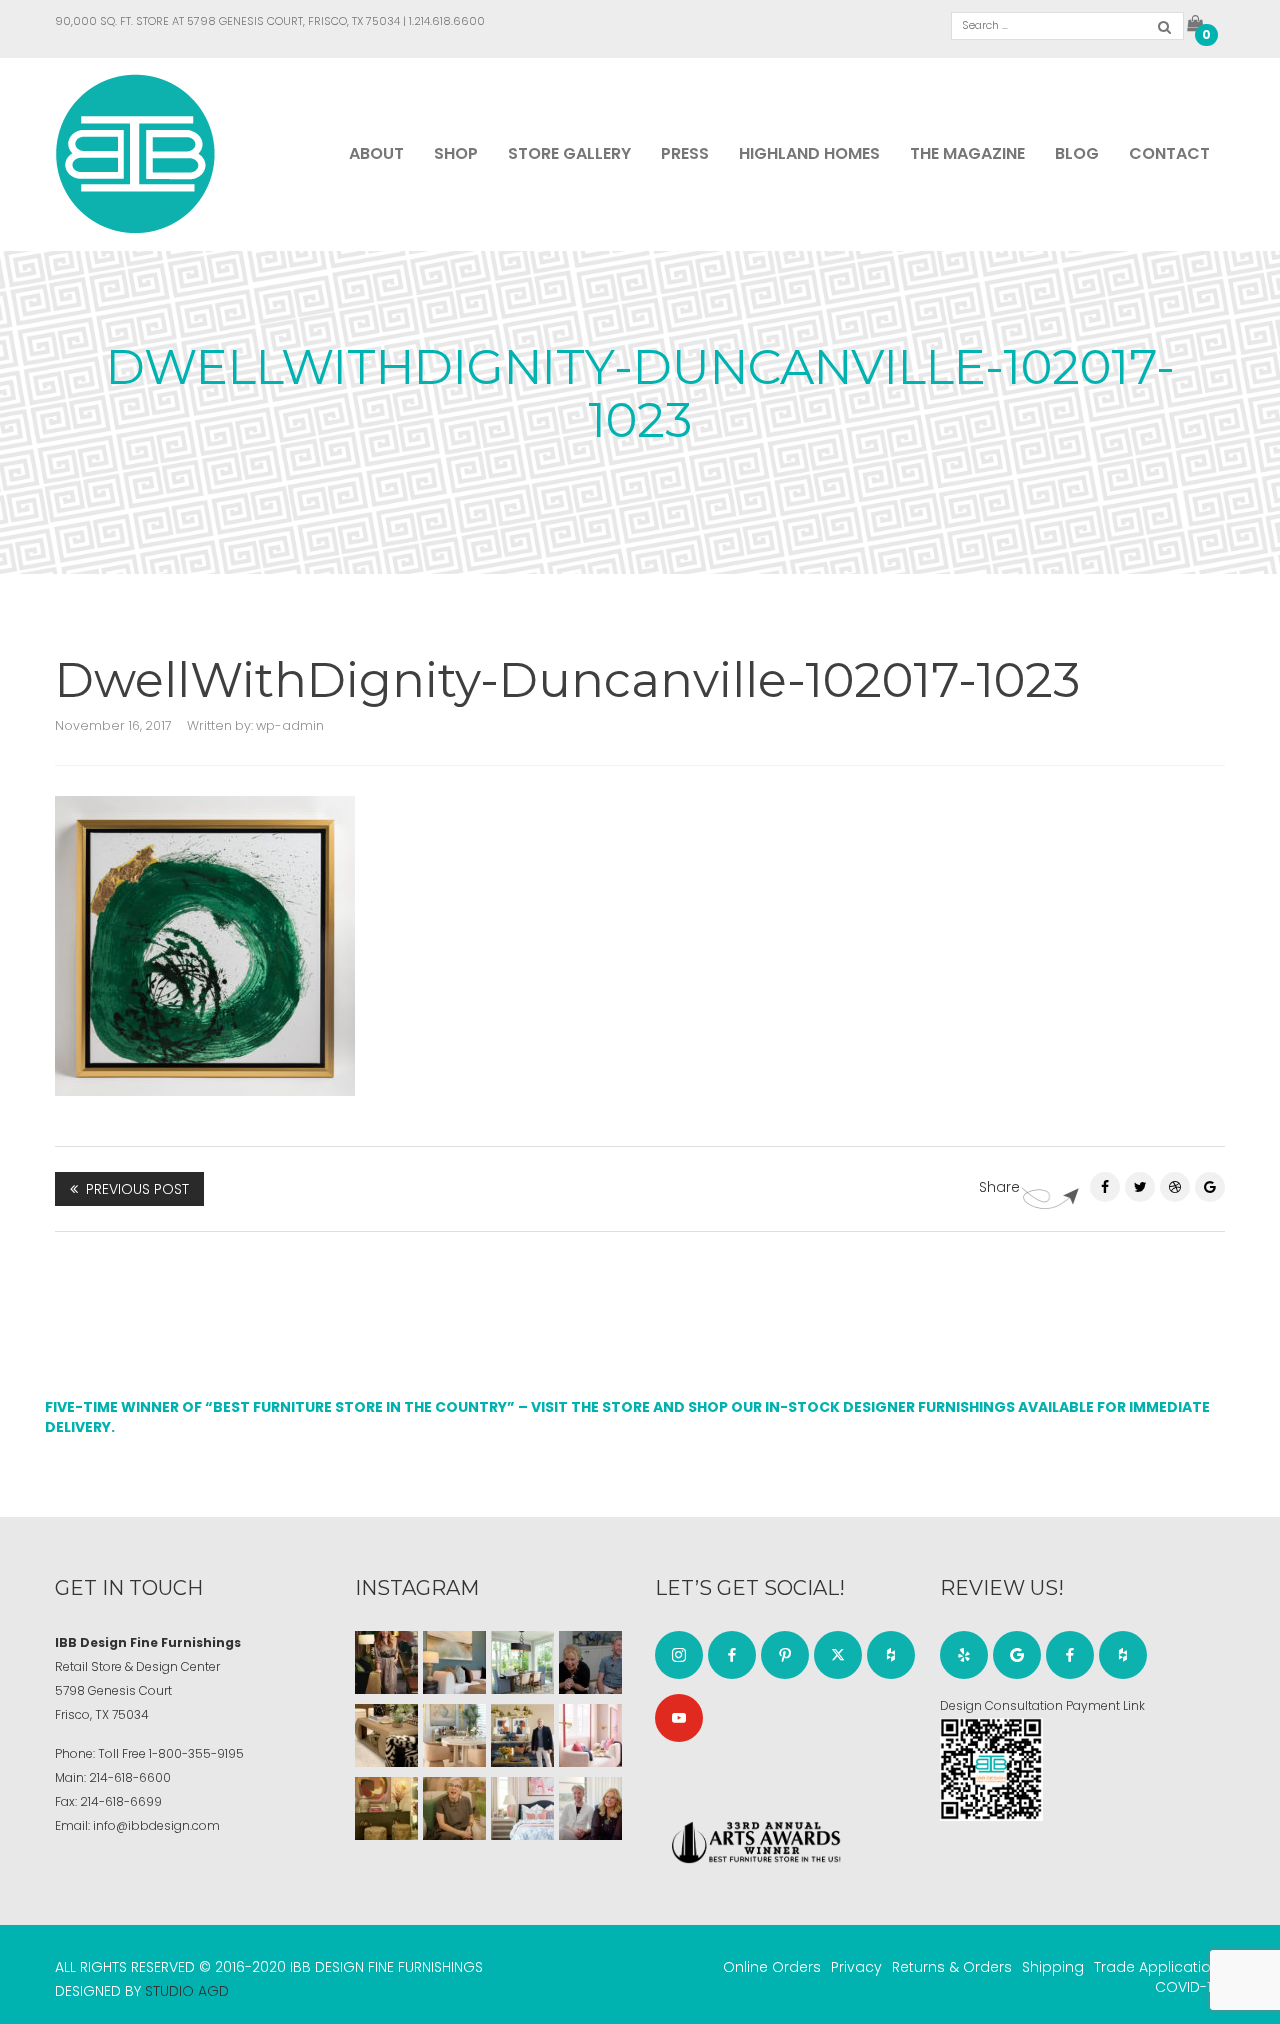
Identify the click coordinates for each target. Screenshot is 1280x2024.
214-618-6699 (121, 1801)
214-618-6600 (130, 1777)
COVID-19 (1187, 1987)
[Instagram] (679, 1655)
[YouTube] (679, 1718)
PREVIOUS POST (137, 1189)
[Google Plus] (1210, 1187)
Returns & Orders (952, 1967)
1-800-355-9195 (196, 1753)
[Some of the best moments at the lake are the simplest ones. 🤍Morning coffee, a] (522, 1662)
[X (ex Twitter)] (838, 1655)
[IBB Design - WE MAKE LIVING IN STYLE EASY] (135, 153)
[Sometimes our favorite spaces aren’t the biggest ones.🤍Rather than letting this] (590, 1735)
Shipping (1053, 1967)
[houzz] (891, 1655)
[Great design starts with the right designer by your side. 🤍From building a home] (454, 1735)
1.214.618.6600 (447, 21)
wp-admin (290, 725)
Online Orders (772, 1967)
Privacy (856, 1967)
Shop (456, 153)
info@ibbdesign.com (156, 1825)
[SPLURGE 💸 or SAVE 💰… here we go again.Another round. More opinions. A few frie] (590, 1808)
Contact (1169, 153)
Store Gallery (569, 153)
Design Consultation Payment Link (1042, 1705)
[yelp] (964, 1655)
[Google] (1017, 1655)
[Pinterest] (1175, 1187)
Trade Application (1157, 1967)
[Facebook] (1105, 1187)
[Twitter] (1140, 1187)
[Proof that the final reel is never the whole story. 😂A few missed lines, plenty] (590, 1662)
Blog (1077, 153)
